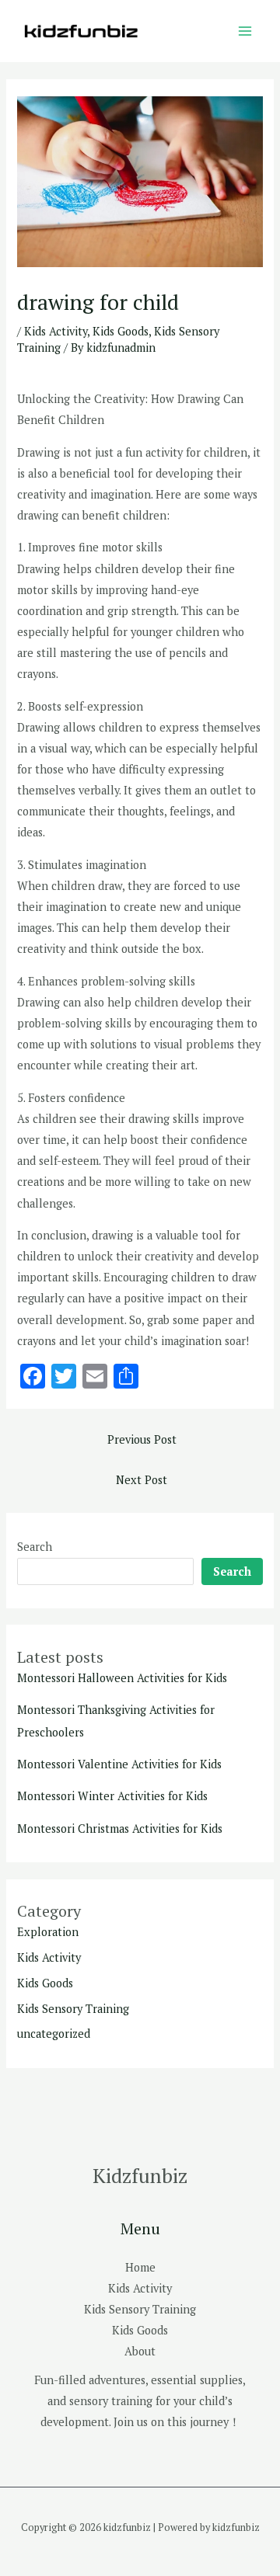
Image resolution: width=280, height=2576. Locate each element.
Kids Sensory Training (73, 2009)
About (140, 2351)
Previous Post (142, 1439)
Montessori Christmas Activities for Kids (120, 1829)
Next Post (142, 1480)
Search (35, 1547)
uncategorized (54, 2034)
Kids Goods (121, 331)
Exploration (48, 1932)
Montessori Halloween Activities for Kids (122, 1678)
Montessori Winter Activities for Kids (112, 1796)
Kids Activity (56, 331)
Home (140, 2267)
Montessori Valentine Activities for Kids (119, 1764)
